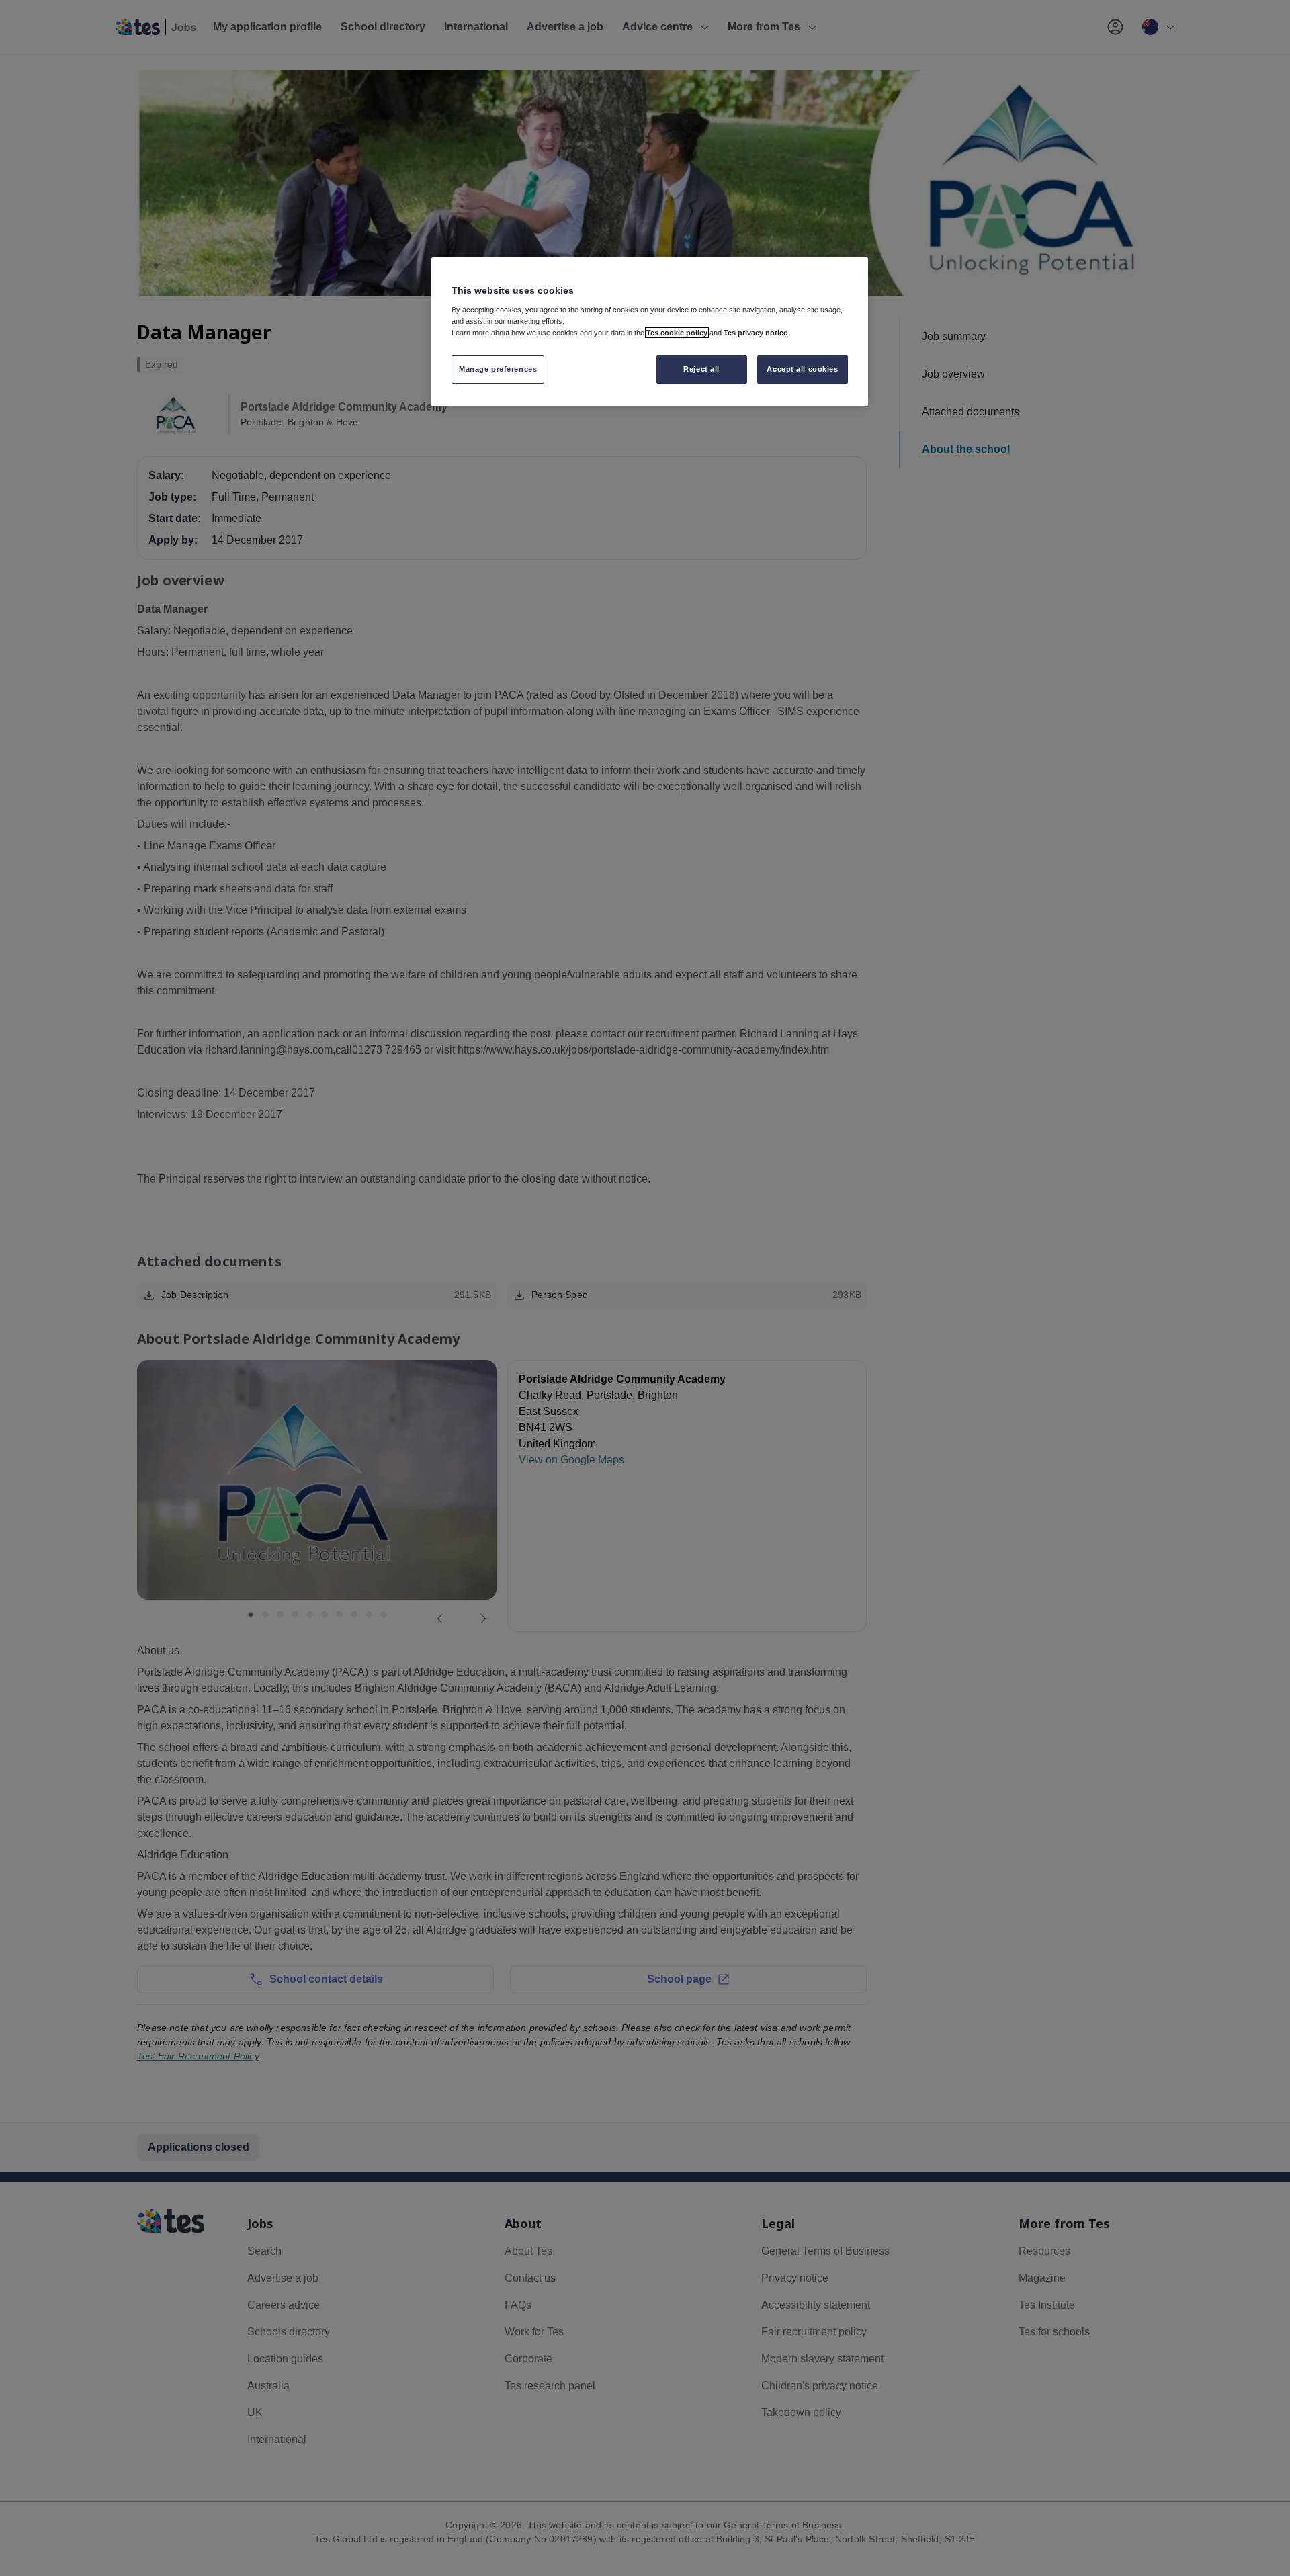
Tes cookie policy (677, 333)
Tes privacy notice (756, 333)
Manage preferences (498, 369)
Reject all (701, 369)
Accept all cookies (802, 369)
